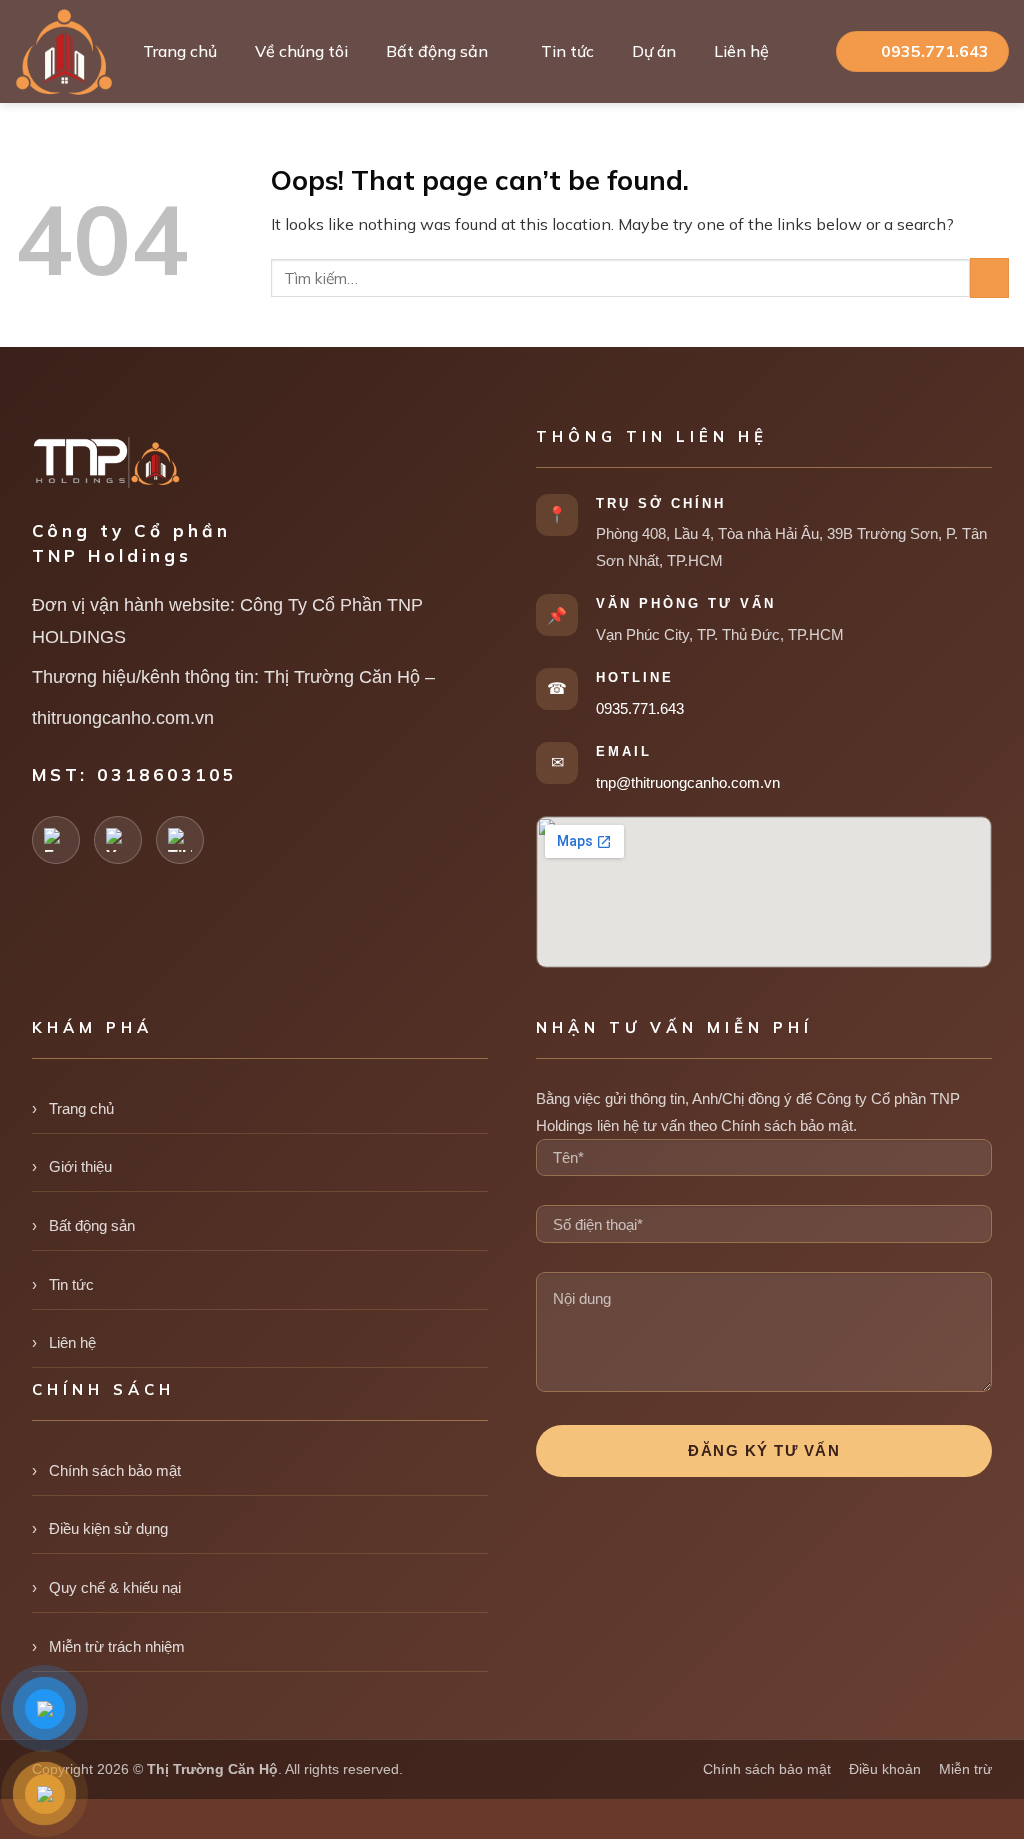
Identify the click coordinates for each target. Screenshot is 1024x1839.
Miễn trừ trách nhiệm (117, 1646)
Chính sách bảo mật (115, 1470)
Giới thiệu (80, 1166)
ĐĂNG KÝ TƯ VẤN (764, 1450)
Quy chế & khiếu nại (115, 1587)
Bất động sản (437, 51)
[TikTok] (180, 840)
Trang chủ (180, 51)
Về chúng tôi (301, 51)
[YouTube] (118, 840)
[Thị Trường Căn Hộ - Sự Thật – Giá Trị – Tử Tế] (64, 52)
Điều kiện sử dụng (108, 1528)
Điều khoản (885, 1769)
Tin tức (567, 51)
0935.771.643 (640, 708)
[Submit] (989, 277)
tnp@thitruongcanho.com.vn (688, 782)
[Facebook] (56, 840)
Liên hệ (741, 51)
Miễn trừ (965, 1769)
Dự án (654, 51)
